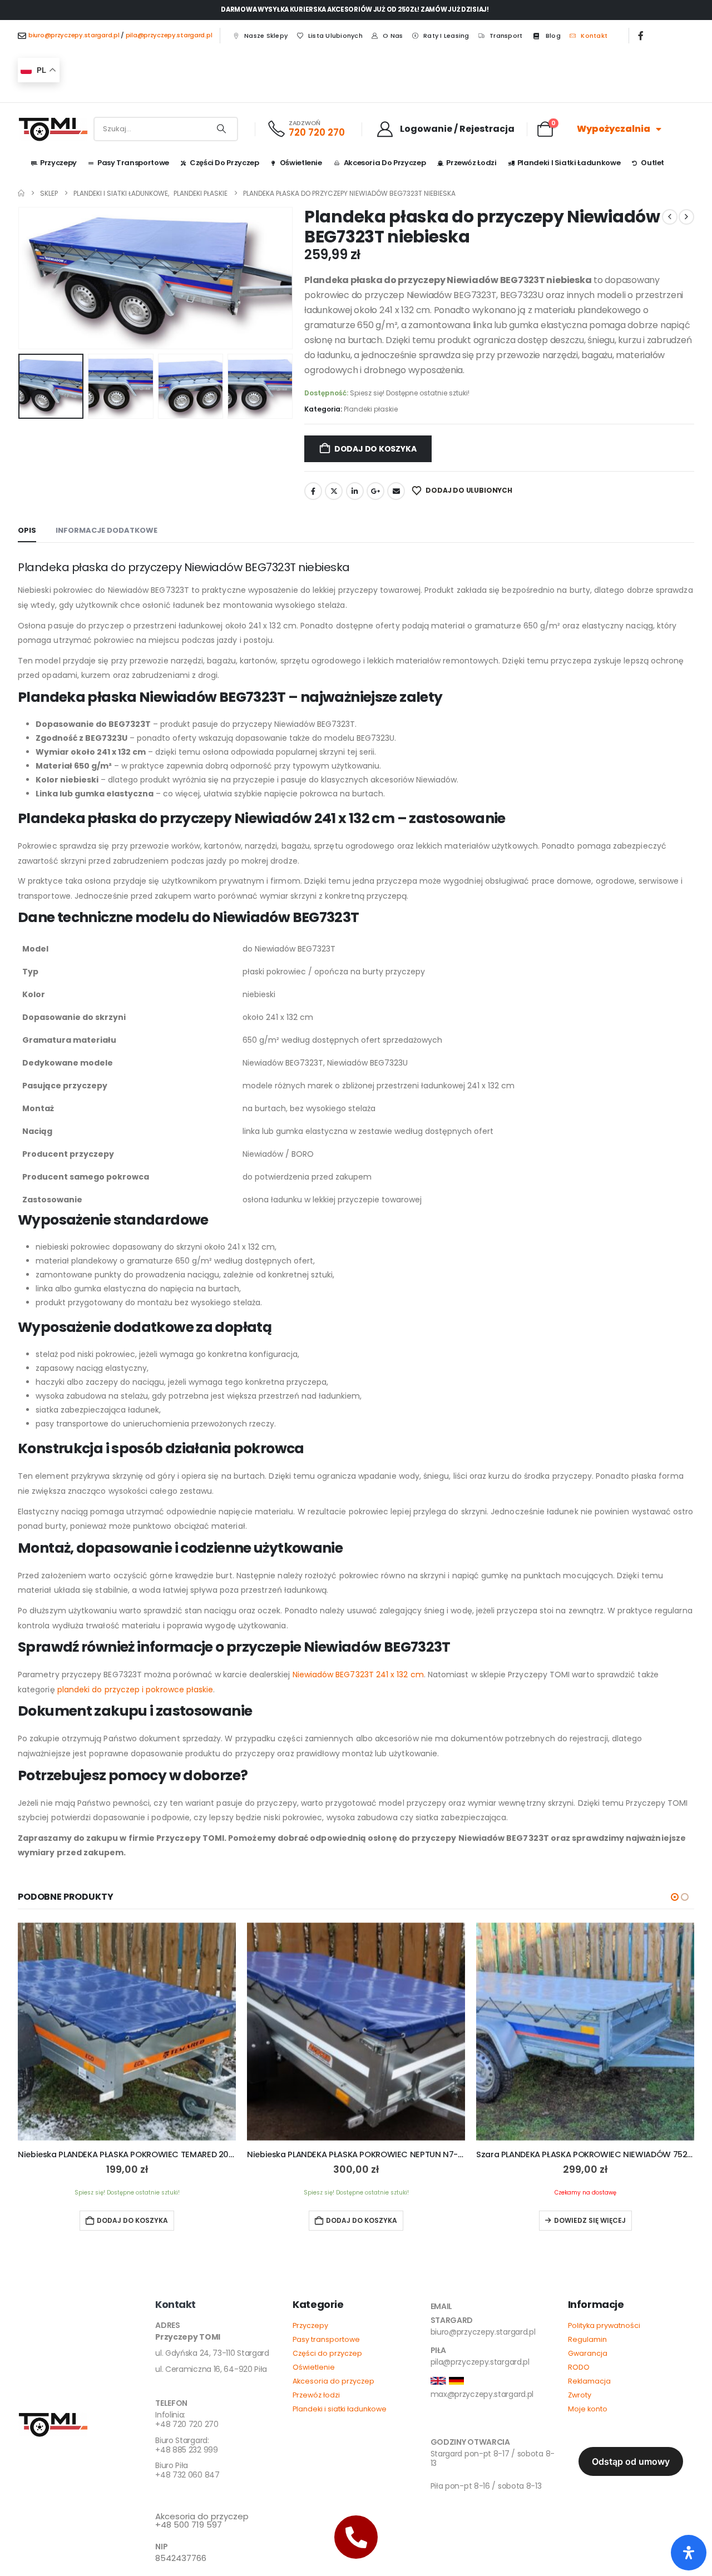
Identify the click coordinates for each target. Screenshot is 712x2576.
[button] (21, 278)
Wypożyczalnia (614, 129)
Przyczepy (58, 163)
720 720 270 (317, 132)
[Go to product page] (127, 2032)
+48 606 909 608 (188, 2496)
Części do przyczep (224, 163)
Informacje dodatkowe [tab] (107, 530)
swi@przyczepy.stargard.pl (479, 2424)
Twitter (334, 491)
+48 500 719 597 (202, 2521)
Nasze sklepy (266, 36)
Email (396, 491)
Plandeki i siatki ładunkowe (569, 163)
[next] (686, 217)
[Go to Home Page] (21, 193)
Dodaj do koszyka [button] (132, 2220)
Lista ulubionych (335, 36)
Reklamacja (589, 2381)
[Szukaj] (221, 129)
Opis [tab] (27, 530)
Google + (375, 491)
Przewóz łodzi (471, 163)
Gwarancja (588, 2353)
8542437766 (181, 2558)
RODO (579, 2367)
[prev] (670, 217)
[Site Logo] (53, 129)
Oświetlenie (301, 163)
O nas (393, 36)
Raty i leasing (446, 36)
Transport (506, 36)
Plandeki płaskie (371, 409)
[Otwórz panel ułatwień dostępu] (689, 2553)
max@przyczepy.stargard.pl (482, 2394)
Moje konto (588, 2409)
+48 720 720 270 (187, 2420)
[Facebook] (641, 36)
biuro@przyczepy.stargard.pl (74, 35)
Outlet (652, 163)
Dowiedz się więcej (590, 2220)
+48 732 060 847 (187, 2471)
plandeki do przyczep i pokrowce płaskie (135, 1690)
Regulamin (587, 2339)
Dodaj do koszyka (375, 449)
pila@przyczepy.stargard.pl (169, 35)
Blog (553, 36)
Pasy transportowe (326, 2339)
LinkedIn (355, 491)
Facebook (313, 491)
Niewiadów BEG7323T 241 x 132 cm (358, 1675)
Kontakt (594, 36)
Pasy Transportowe (133, 163)
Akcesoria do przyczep (385, 163)
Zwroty (580, 2395)
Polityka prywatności (604, 2325)
